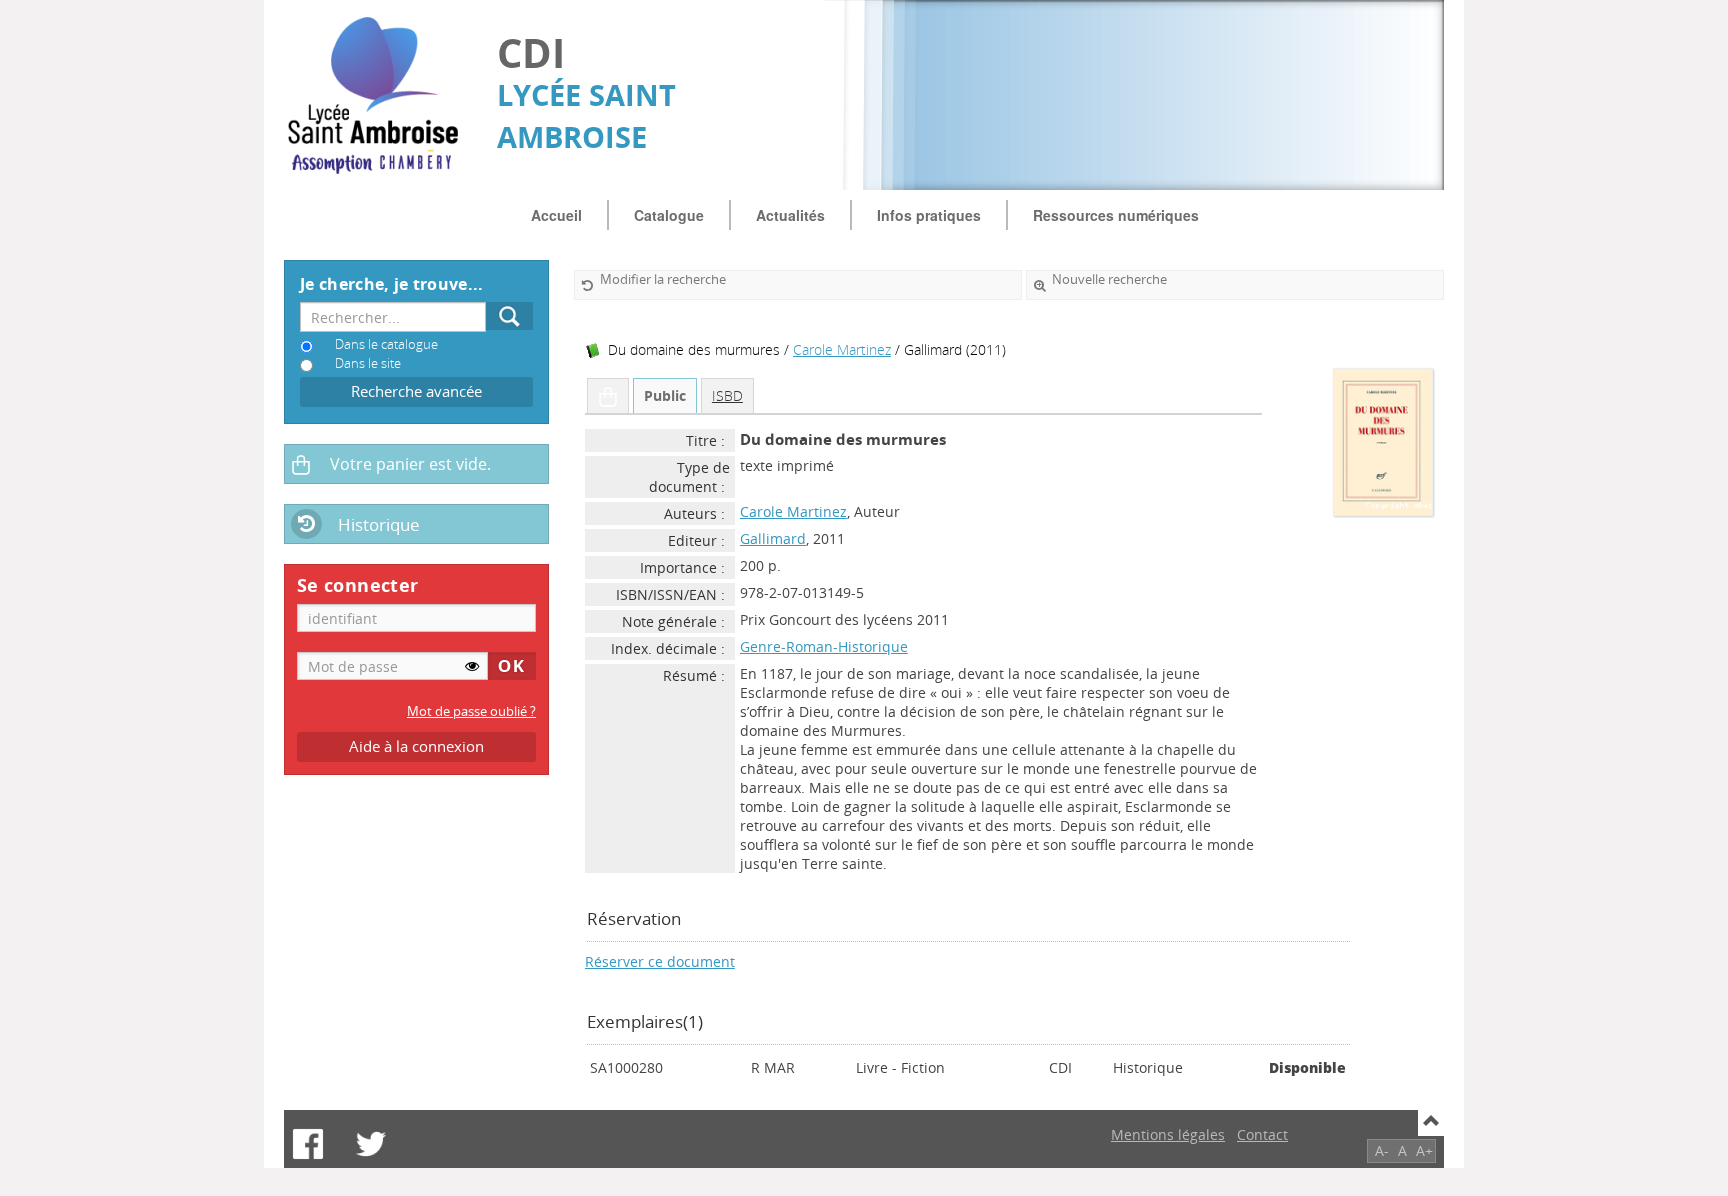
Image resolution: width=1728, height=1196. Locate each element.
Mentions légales (1168, 1134)
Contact (1262, 1134)
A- (1382, 1150)
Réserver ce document (660, 961)
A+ (1424, 1150)
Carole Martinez (842, 349)
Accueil (556, 215)
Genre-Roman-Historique (824, 646)
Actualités (790, 215)
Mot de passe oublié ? (471, 711)
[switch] (472, 666)
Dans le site (368, 363)
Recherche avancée (416, 391)
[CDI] (380, 95)
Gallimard (773, 538)
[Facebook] (308, 1144)
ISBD (727, 395)
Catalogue (669, 215)
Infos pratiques (929, 215)
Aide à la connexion (416, 746)
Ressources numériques (1116, 215)
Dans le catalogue (386, 344)
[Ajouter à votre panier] (608, 396)
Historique (379, 524)
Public (665, 395)
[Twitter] (371, 1144)
